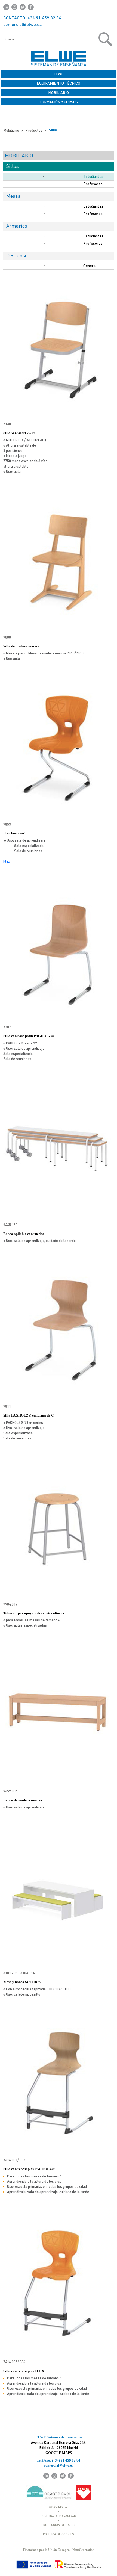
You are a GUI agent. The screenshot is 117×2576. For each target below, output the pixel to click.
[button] (89, 39)
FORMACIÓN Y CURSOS (59, 102)
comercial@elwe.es (22, 24)
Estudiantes (93, 176)
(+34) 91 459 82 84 (66, 2460)
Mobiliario (11, 130)
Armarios (17, 225)
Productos (34, 130)
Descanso (17, 255)
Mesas (13, 196)
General (90, 266)
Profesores (93, 184)
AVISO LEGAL (58, 2506)
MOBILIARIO (59, 92)
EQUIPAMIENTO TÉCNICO (59, 83)
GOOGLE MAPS (59, 2453)
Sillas (53, 130)
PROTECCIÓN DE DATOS (59, 2525)
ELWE (59, 74)
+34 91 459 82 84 (44, 18)
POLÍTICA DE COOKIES (59, 2534)
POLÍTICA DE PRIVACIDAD (59, 2516)
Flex (7, 861)
